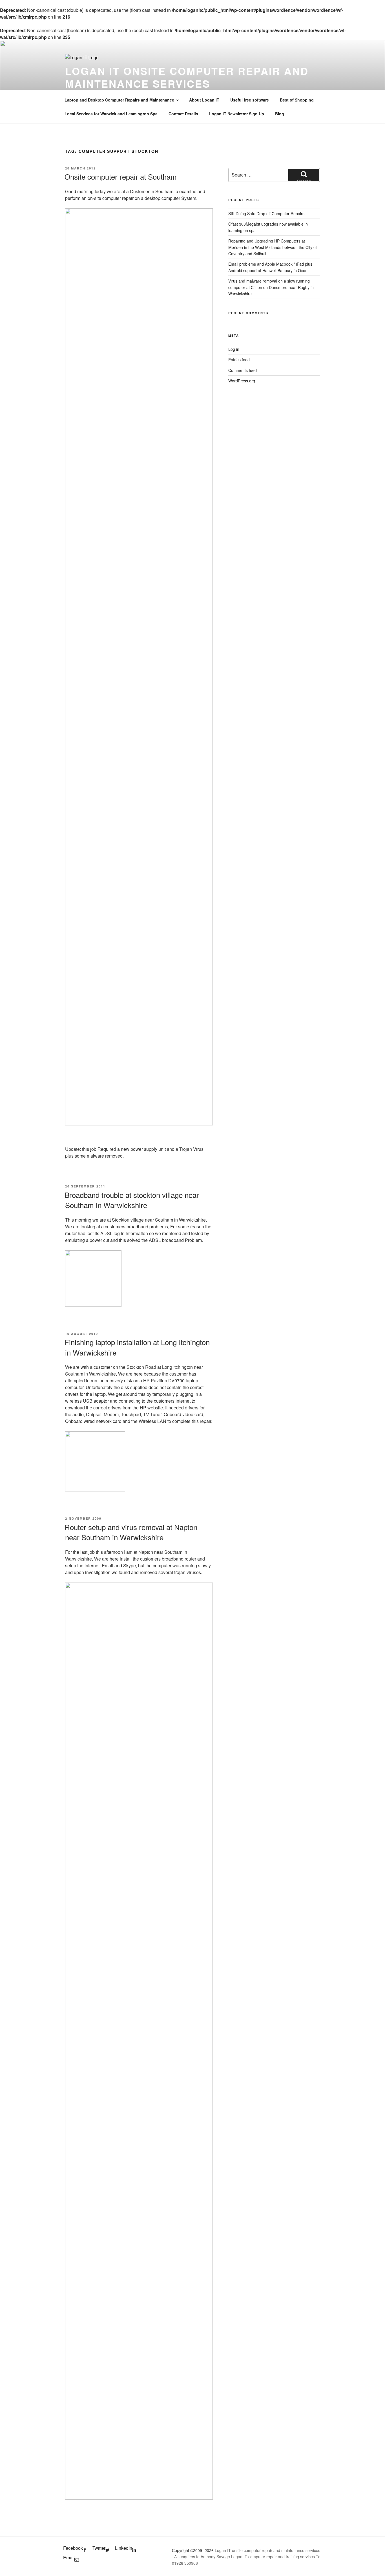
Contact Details (183, 114)
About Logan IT (204, 100)
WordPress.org (242, 381)
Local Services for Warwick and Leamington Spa (111, 114)
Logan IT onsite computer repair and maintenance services (187, 77)
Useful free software (250, 100)
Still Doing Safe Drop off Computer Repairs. (267, 213)
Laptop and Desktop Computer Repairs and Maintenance (119, 100)
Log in (234, 349)
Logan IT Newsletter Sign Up (237, 114)
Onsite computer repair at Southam (121, 176)
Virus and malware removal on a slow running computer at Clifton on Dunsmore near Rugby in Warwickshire (271, 287)
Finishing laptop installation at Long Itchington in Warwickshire (137, 1347)
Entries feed (239, 360)
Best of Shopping (297, 100)
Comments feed (243, 370)
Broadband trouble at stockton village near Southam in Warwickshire (132, 1200)
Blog (280, 114)
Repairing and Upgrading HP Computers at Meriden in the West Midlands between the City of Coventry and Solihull (273, 247)
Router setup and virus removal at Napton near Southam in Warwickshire (131, 1532)
